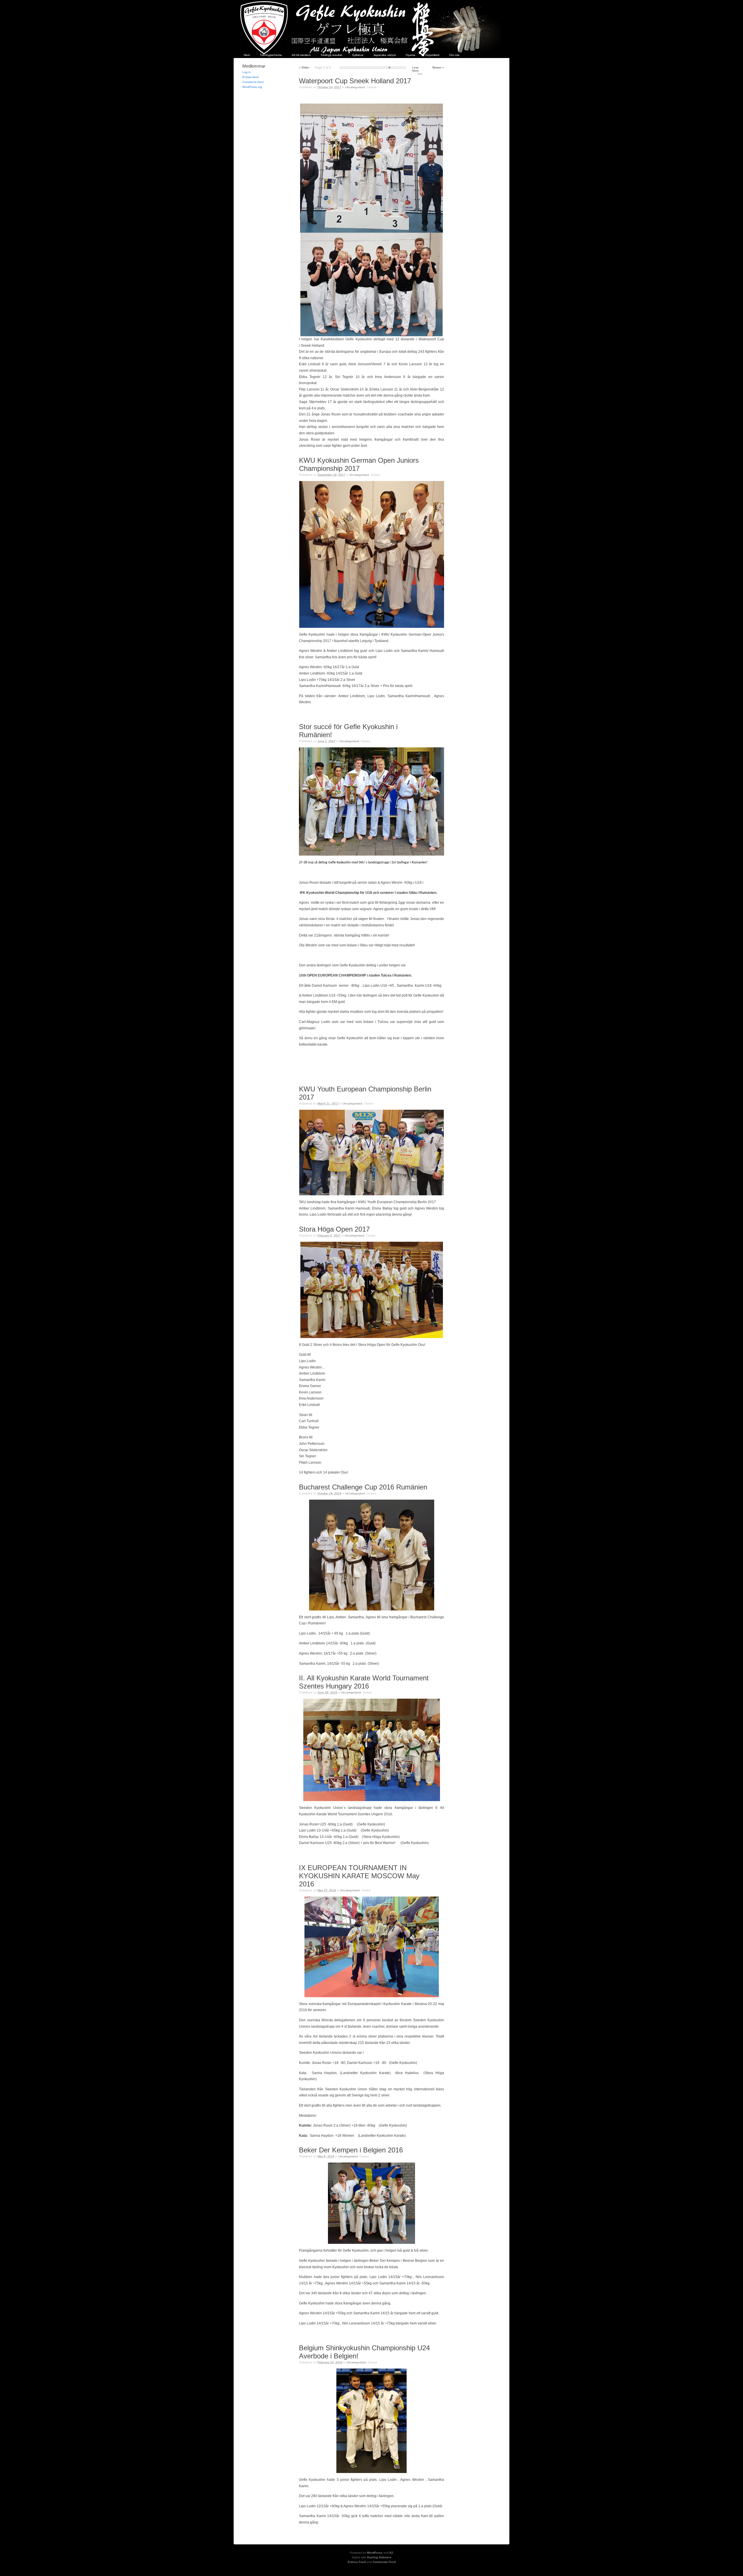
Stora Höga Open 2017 (334, 1229)
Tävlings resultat (331, 55)
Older (304, 67)
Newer (438, 67)
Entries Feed (357, 2562)
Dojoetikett (432, 55)
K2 (391, 2553)
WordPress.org (252, 87)
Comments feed (253, 82)
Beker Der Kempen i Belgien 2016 (351, 2150)
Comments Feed (384, 2562)
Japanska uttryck (385, 55)
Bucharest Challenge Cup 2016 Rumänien (363, 1487)
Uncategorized (355, 87)
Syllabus (358, 55)
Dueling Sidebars (379, 2557)
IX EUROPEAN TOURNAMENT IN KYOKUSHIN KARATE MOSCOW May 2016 (359, 1876)
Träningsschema (271, 55)
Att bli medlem (301, 55)
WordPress (375, 2553)
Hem (247, 55)
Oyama (411, 55)
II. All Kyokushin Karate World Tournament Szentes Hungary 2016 (364, 1682)
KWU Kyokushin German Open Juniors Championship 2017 (359, 464)
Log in (247, 72)
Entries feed (250, 77)
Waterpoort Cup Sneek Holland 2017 (355, 81)
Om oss (454, 55)
